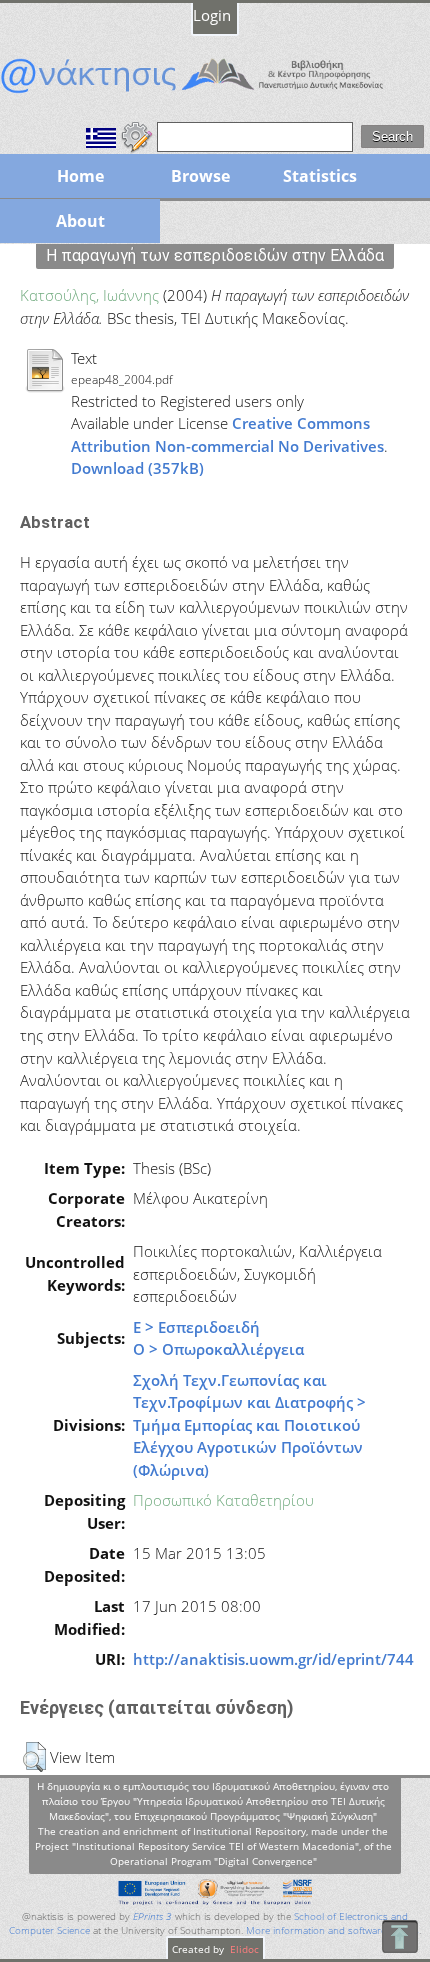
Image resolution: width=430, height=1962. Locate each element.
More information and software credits (332, 1930)
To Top (399, 1936)
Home (80, 176)
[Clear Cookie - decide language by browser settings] (137, 135)
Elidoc (243, 1949)
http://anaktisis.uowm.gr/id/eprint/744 (273, 1659)
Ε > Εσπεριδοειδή (196, 1327)
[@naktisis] (215, 93)
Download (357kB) (137, 468)
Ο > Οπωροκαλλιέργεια (218, 1349)
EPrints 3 (152, 1916)
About (80, 221)
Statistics (320, 176)
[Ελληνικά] (101, 135)
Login (212, 15)
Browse (200, 176)
